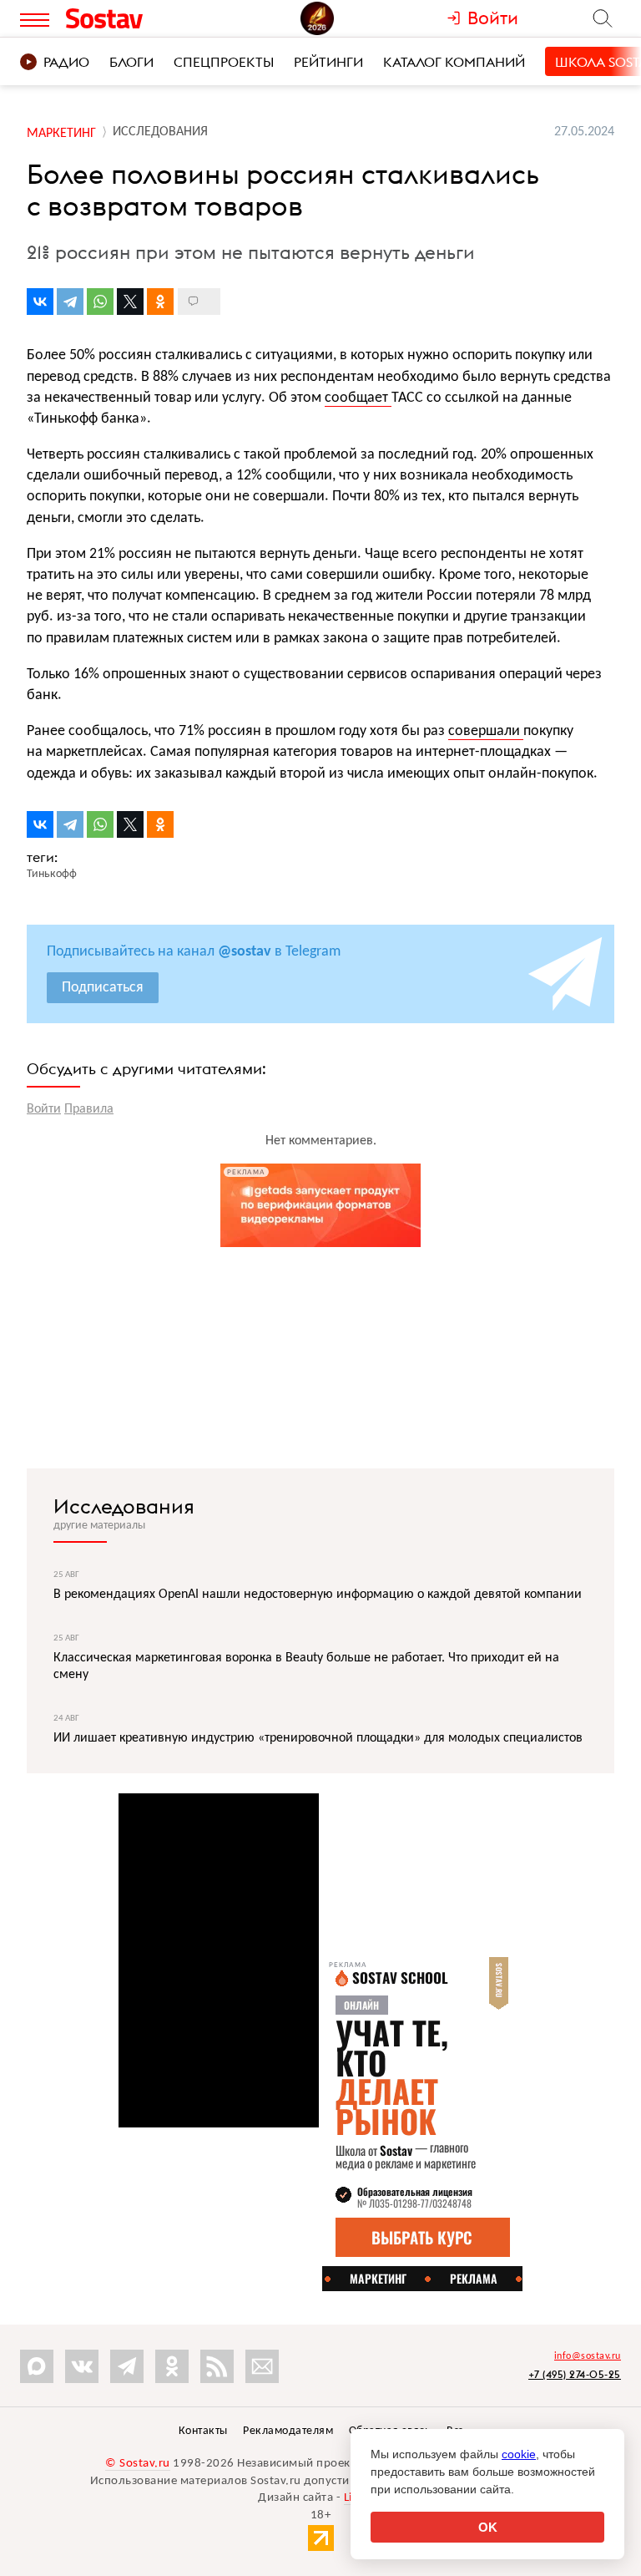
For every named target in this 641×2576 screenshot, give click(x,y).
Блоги (131, 62)
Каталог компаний (454, 62)
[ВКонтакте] (40, 302)
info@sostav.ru (588, 2356)
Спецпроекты (224, 62)
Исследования (124, 1506)
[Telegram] (70, 302)
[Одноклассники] (160, 302)
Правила (89, 1109)
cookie (519, 2454)
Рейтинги (328, 62)
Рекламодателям (288, 2431)
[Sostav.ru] (136, 18)
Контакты (203, 2431)
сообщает (358, 398)
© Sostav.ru (138, 2464)
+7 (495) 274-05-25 (575, 2374)
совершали (486, 731)
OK (488, 2527)
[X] (130, 302)
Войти (44, 1109)
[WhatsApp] (100, 302)
